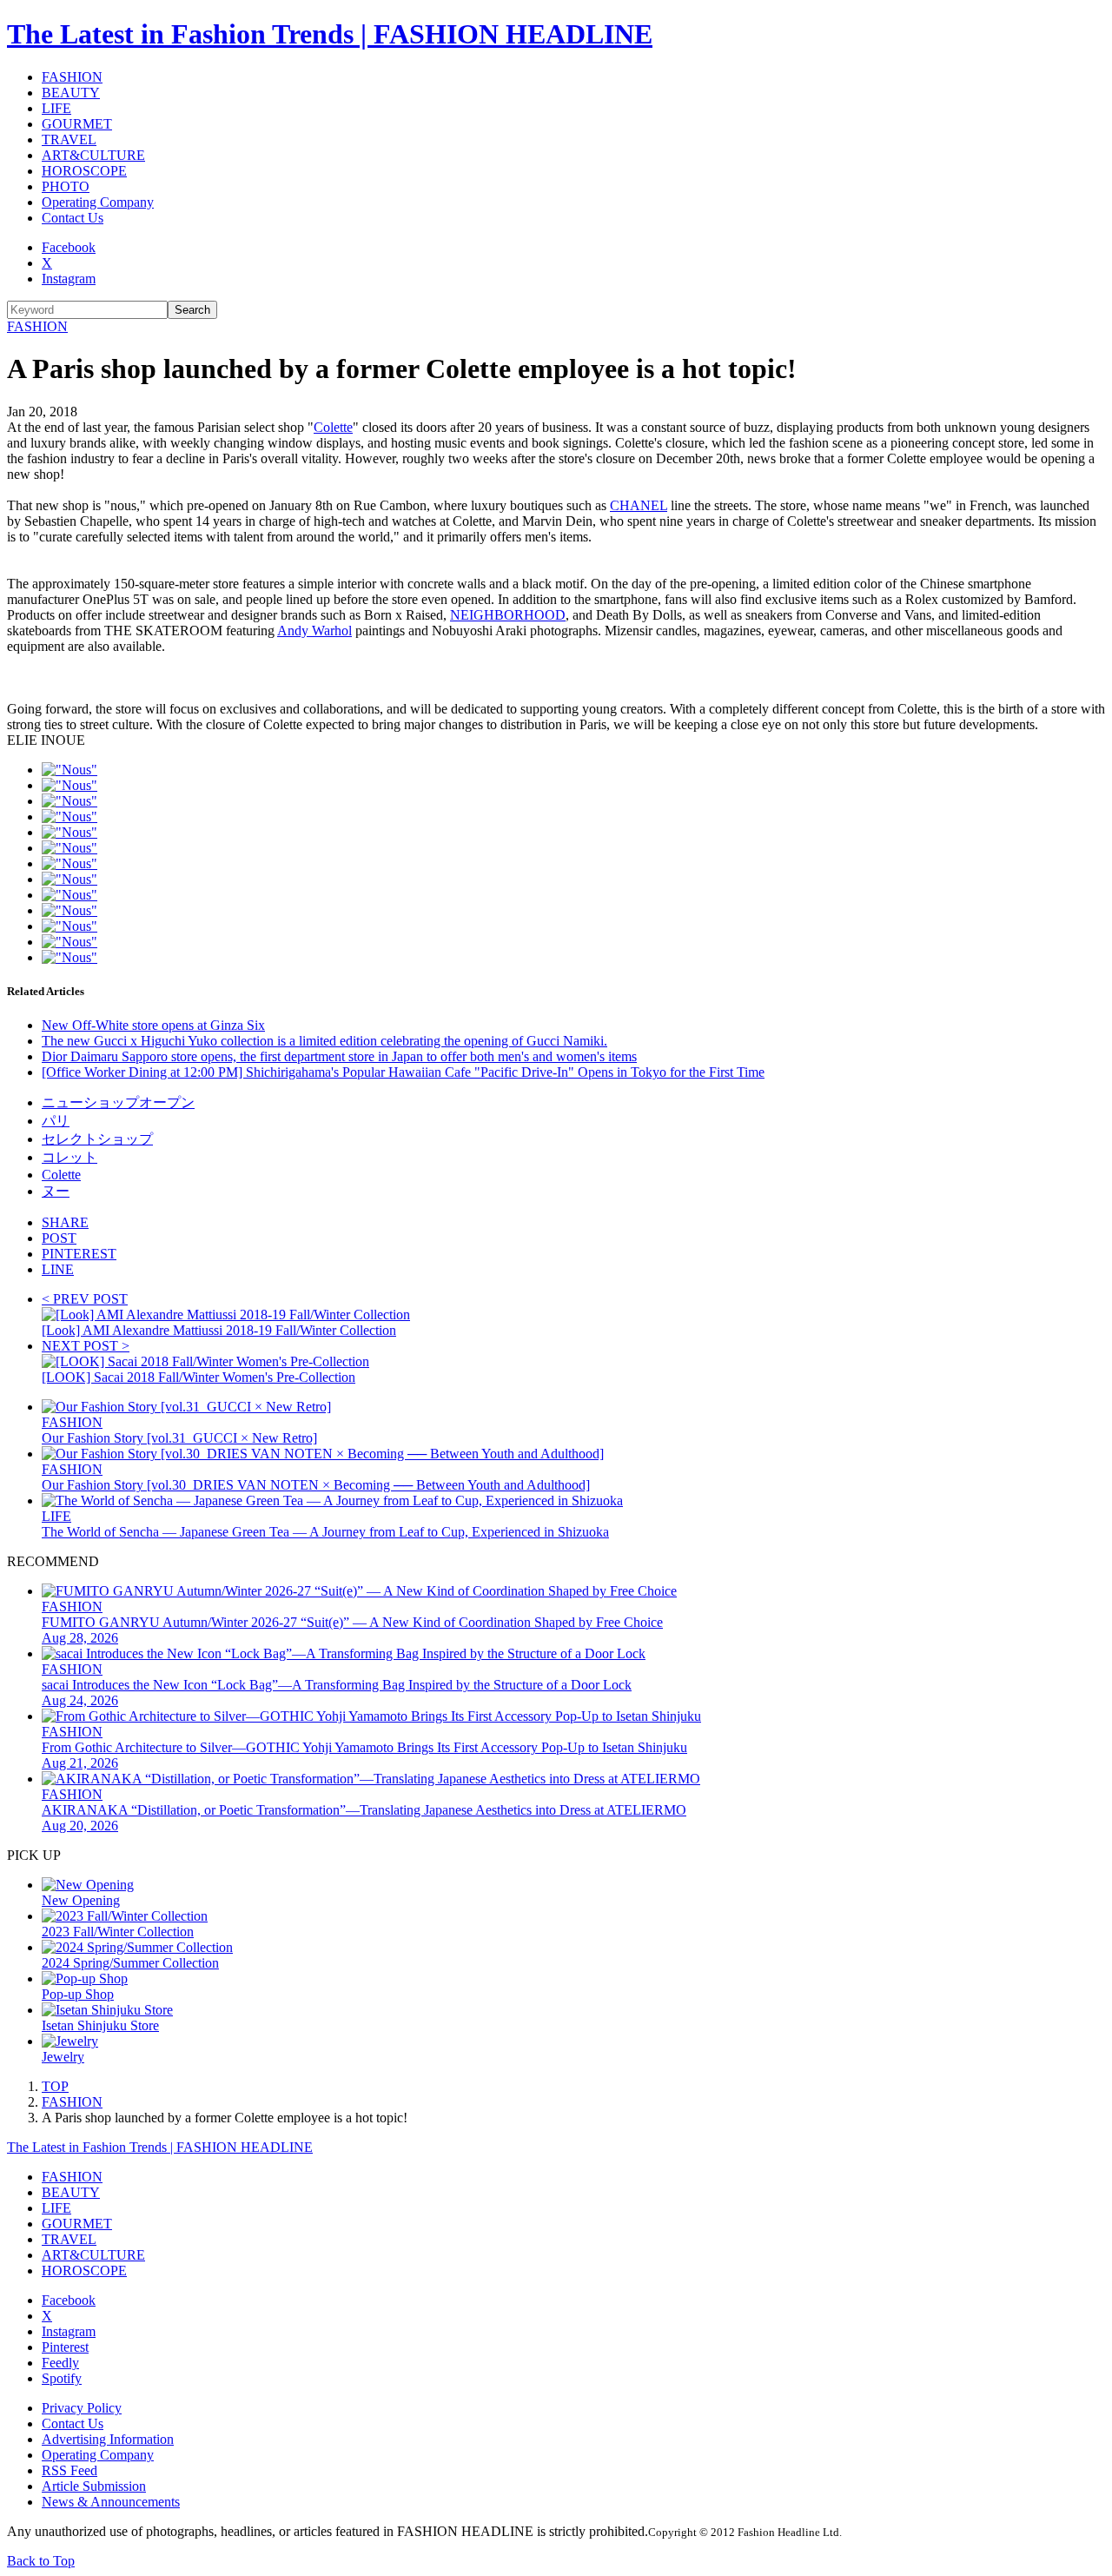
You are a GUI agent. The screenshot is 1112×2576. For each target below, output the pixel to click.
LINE (58, 1269)
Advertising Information (108, 2439)
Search (192, 310)
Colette (333, 427)
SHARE (65, 1222)
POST (59, 1238)
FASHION (72, 77)
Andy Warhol (314, 631)
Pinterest (65, 2347)
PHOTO (66, 186)
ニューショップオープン (118, 1102)
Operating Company (98, 202)
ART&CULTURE (93, 155)
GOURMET (77, 124)
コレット (69, 1157)
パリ (56, 1121)
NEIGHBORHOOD (508, 615)
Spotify (62, 2378)
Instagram (69, 279)
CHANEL (639, 505)
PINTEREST (79, 1254)
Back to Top (41, 2561)
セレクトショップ (97, 1139)
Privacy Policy (82, 2408)
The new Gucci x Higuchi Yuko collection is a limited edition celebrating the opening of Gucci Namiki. (324, 1041)
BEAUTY (71, 93)
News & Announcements (111, 2502)
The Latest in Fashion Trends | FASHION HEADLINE (330, 34)
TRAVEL (69, 139)
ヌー (56, 1191)
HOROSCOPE (84, 171)
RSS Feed (69, 2470)
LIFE (56, 108)
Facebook (69, 247)
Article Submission (94, 2486)
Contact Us (73, 218)
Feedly (60, 2363)
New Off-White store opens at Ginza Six (153, 1025)
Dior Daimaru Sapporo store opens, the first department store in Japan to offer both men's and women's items (339, 1056)
